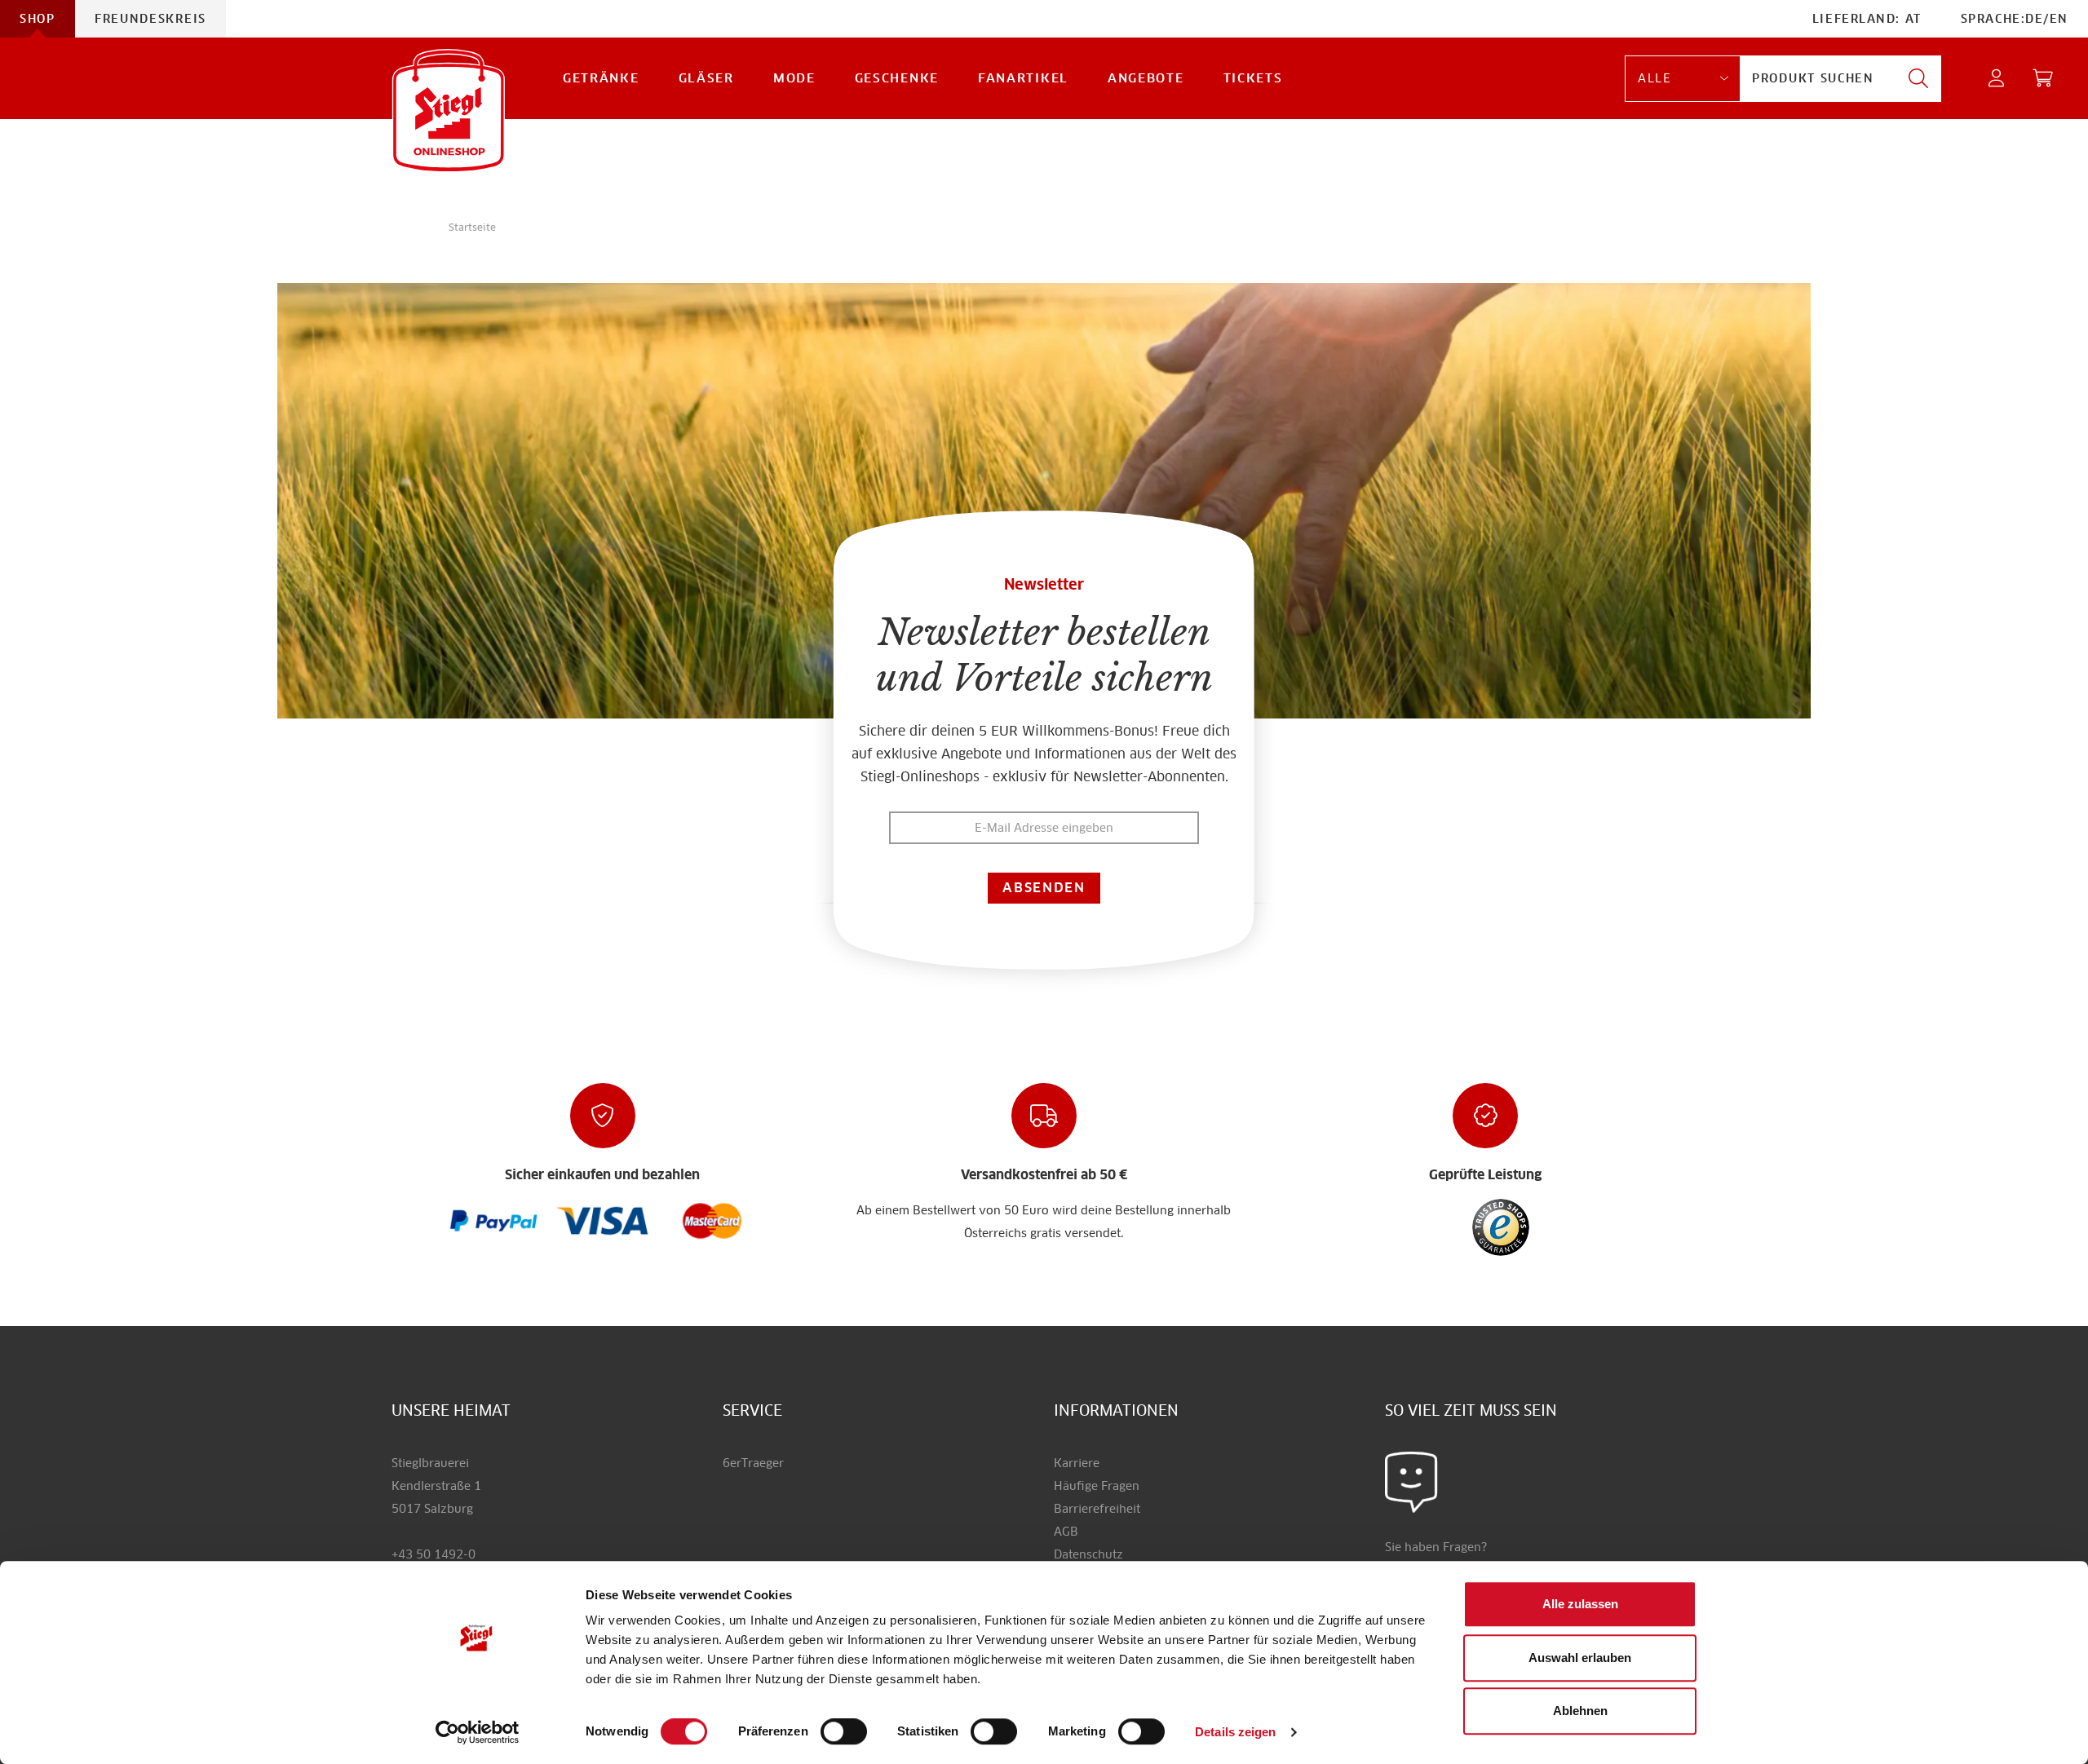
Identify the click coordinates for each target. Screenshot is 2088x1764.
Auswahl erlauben (1580, 1658)
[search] (1918, 79)
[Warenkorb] (2044, 79)
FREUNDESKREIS (150, 19)
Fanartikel (1023, 78)
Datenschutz (1088, 1554)
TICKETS (1253, 78)
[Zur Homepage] (449, 111)
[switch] (844, 1732)
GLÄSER (706, 78)
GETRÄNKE (601, 78)
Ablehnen (1580, 1711)
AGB (1066, 1532)
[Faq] (494, 1220)
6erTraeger (753, 1463)
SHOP (38, 19)
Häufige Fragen (1097, 1486)
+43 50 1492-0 (434, 1554)
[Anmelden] (1997, 79)
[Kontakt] (1411, 1481)
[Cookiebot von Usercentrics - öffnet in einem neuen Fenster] (478, 1732)
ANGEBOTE (1146, 78)
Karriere (1077, 1463)
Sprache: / (2015, 19)
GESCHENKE (897, 78)
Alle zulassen (1580, 1604)
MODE (794, 78)
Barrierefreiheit (1097, 1509)
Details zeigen (1235, 1732)
